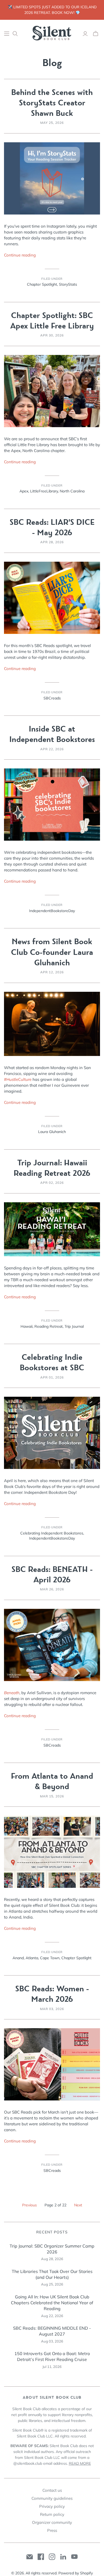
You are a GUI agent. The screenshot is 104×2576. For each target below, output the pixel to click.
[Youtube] (74, 2557)
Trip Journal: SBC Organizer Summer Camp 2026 (52, 2249)
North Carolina (72, 491)
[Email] (30, 2557)
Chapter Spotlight (42, 284)
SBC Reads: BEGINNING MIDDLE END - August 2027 (52, 2331)
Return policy (52, 2514)
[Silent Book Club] (52, 33)
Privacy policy (52, 2506)
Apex (24, 491)
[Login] (85, 34)
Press (52, 2530)
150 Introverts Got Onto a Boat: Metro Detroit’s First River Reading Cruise (52, 2356)
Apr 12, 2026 (52, 972)
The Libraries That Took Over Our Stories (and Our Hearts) (52, 2274)
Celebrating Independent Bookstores (52, 1533)
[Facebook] (41, 2557)
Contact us (52, 2490)
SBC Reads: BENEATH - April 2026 (52, 1575)
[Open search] (15, 34)
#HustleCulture (18, 1079)
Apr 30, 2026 (52, 335)
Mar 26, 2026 (52, 1589)
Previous (29, 2205)
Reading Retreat (49, 1326)
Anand (18, 1958)
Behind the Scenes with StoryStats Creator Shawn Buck (52, 103)
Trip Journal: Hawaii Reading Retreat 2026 (52, 1168)
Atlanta (32, 1958)
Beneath (12, 1693)
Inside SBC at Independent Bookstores (52, 734)
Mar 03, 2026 (52, 2009)
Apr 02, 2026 (52, 1183)
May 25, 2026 (52, 123)
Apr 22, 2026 (52, 749)
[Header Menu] (7, 34)
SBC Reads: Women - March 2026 (52, 1994)
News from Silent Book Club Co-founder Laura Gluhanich (52, 952)
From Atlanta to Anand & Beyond (52, 1781)
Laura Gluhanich (52, 1132)
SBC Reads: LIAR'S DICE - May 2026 (52, 527)
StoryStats (68, 284)
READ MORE (80, 2463)
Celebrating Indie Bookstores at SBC (52, 1362)
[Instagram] (52, 2557)
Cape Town (50, 1958)
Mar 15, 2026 (52, 1796)
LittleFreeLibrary (44, 491)
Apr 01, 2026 (52, 1377)
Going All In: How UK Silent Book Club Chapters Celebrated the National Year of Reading (52, 2303)
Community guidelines (52, 2498)
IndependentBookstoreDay (52, 911)
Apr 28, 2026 (52, 542)
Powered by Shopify (76, 2573)
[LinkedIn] (63, 2557)
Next (78, 2205)
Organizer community (52, 2522)
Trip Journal (74, 1326)
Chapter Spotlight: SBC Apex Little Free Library (52, 321)
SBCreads (52, 698)
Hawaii (27, 1326)
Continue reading (20, 255)
